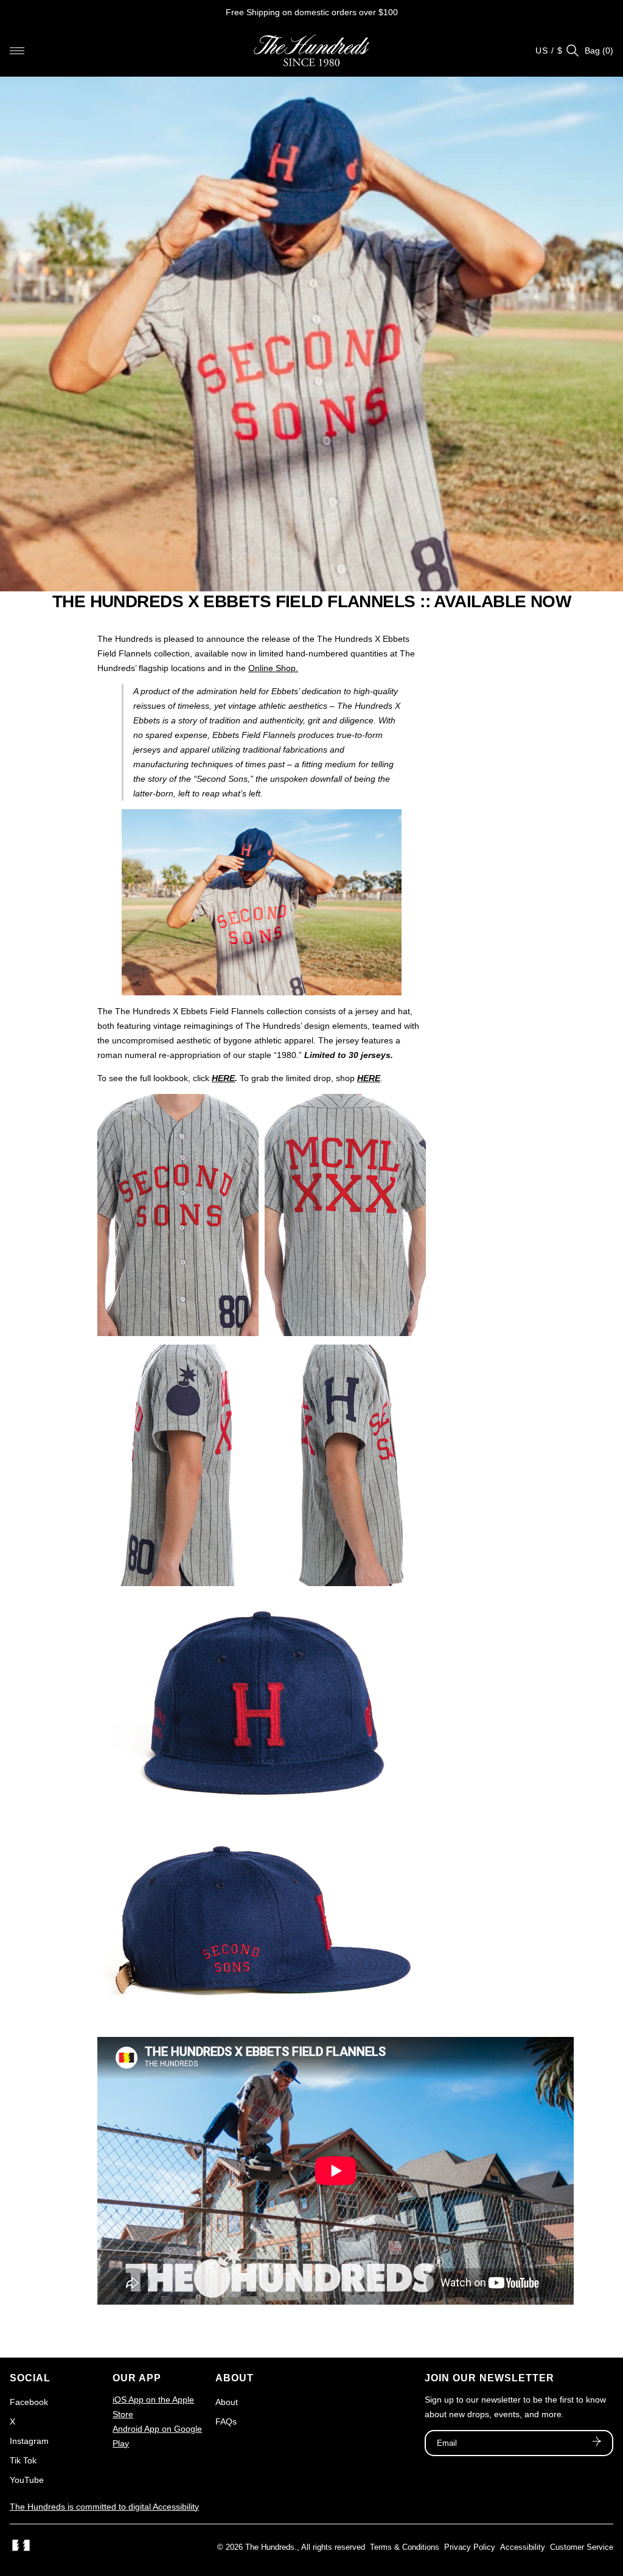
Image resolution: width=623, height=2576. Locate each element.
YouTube (27, 2480)
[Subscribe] (597, 2443)
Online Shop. (273, 668)
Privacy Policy (470, 2547)
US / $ (549, 50)
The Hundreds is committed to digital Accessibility (104, 2507)
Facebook (29, 2402)
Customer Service (582, 2547)
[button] (17, 50)
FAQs (226, 2421)
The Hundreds (270, 2547)
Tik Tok (23, 2460)
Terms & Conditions (405, 2547)
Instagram (29, 2441)
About (227, 2402)
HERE (223, 1078)
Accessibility (523, 2547)
